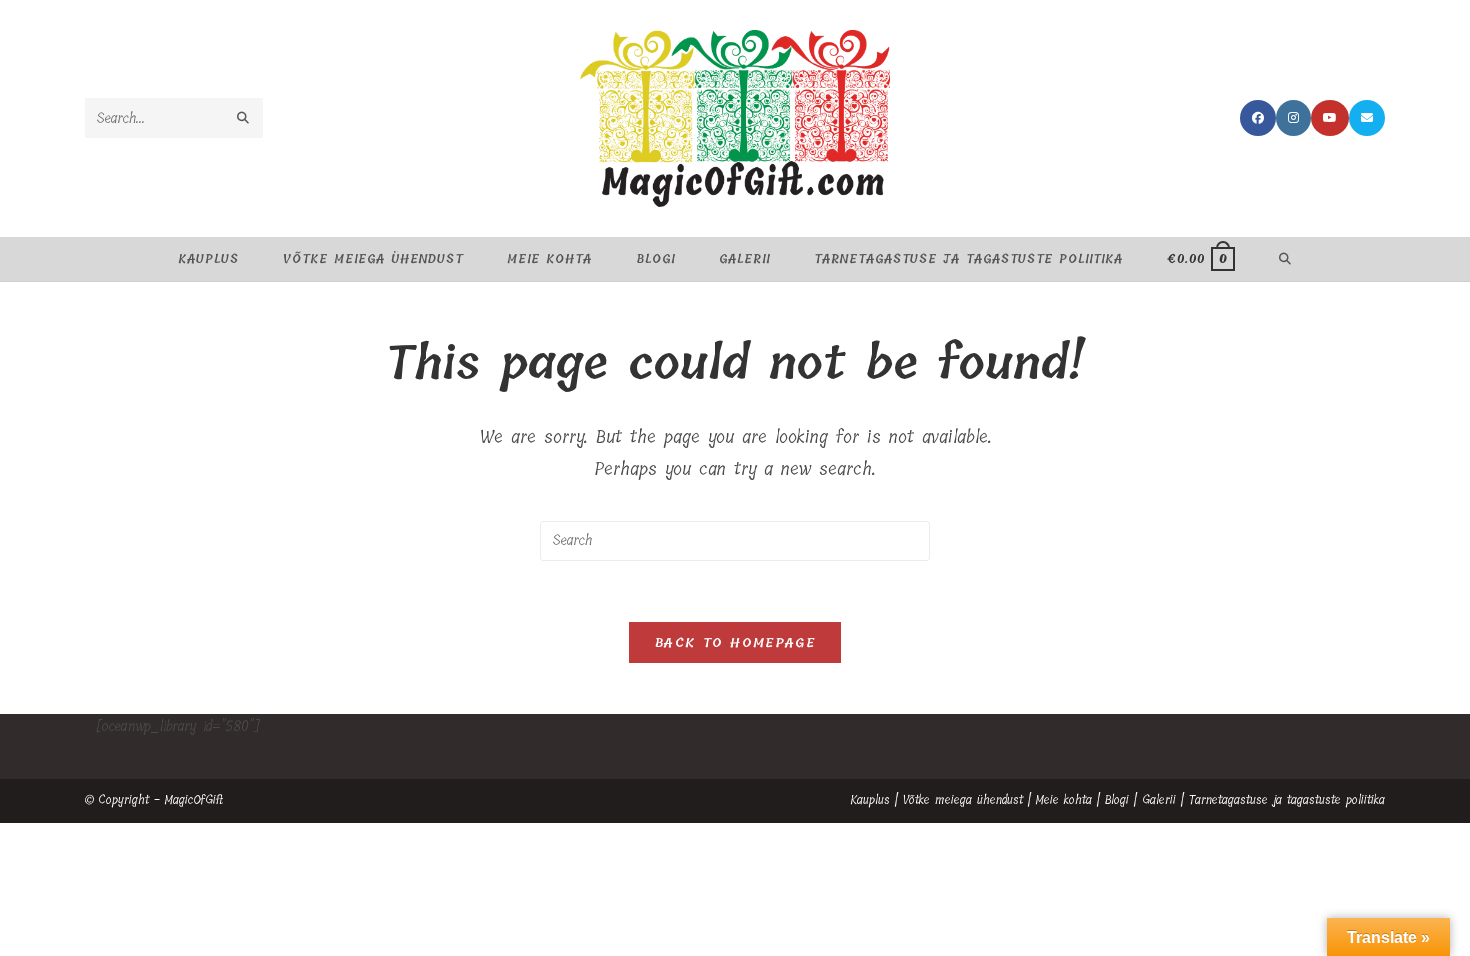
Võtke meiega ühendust (963, 800)
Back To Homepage (735, 642)
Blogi (1117, 800)
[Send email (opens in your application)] (1367, 118)
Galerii (1159, 800)
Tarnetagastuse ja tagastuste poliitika (1287, 800)
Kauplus (870, 800)
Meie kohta (1064, 800)
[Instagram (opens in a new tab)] (1293, 118)
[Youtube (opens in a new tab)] (1330, 118)
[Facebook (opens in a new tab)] (1258, 118)
